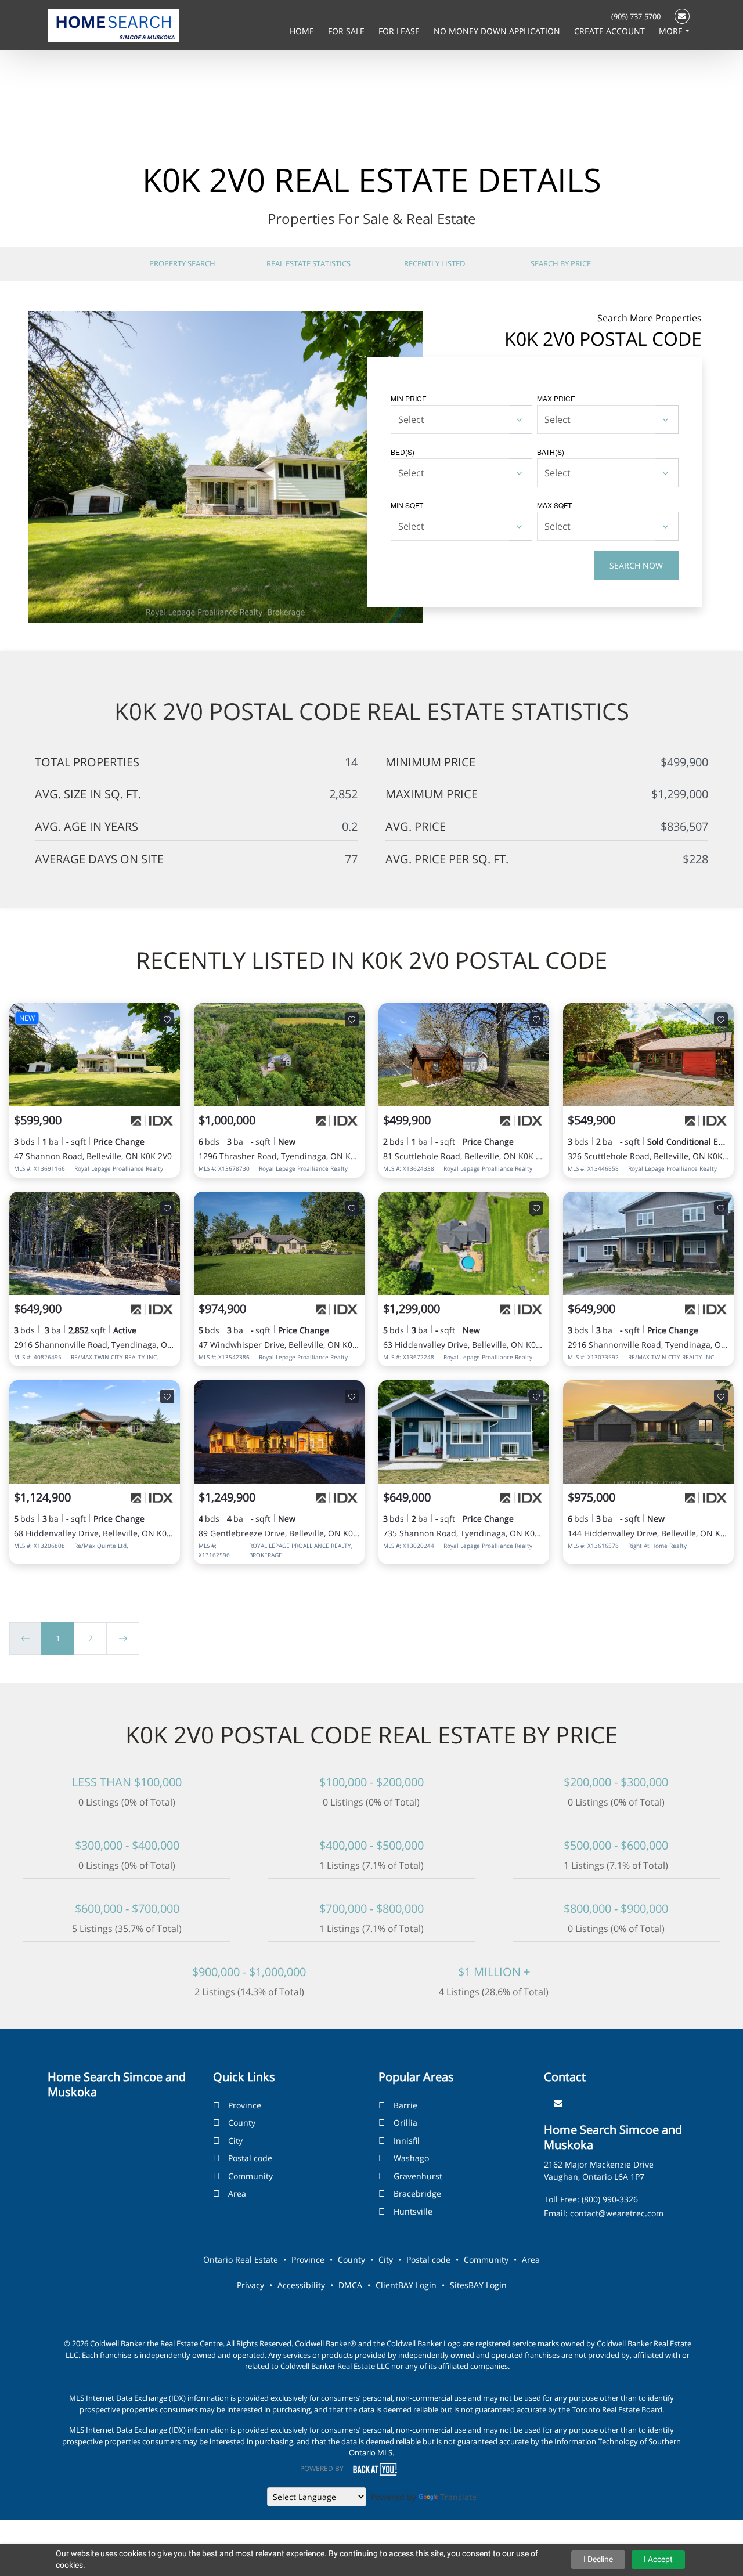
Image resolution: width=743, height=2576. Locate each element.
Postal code (250, 2158)
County (242, 2123)
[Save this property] (167, 1019)
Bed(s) (403, 452)
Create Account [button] (611, 31)
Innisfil (407, 2141)
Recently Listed (434, 263)
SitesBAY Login (478, 2285)
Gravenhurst (418, 2176)
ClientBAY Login (406, 2285)
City (235, 2141)
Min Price (409, 398)
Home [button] (303, 31)
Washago (411, 2158)
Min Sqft (407, 505)
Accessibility (301, 2285)
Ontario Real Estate (241, 2260)
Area (237, 2193)
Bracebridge (417, 2193)
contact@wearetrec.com (617, 2213)
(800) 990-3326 (610, 2199)
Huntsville (413, 2211)
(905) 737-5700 (636, 16)
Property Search (182, 263)
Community (250, 2176)
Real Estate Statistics (309, 263)
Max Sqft (554, 505)
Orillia (405, 2123)
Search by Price (561, 263)
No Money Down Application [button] (498, 31)
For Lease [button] (400, 31)
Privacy (250, 2285)
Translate (458, 2497)
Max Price (556, 398)
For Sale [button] (347, 31)
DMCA (350, 2285)
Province (245, 2105)
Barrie (405, 2105)
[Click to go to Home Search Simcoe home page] (113, 24)
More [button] (672, 31)
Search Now (636, 565)
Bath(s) (551, 452)
